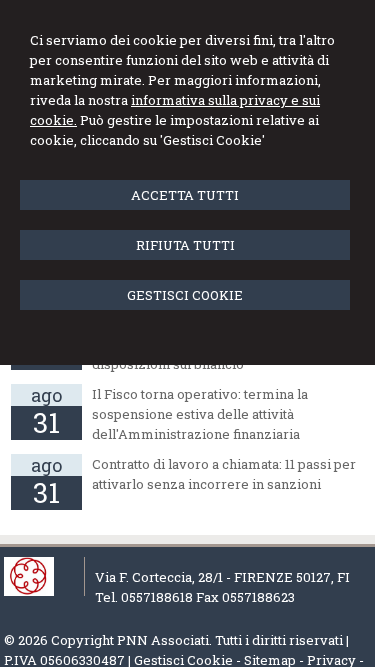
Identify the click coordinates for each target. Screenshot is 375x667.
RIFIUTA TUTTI (185, 245)
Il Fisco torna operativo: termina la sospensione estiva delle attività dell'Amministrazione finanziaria (200, 414)
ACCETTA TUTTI (185, 195)
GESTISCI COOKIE (185, 295)
